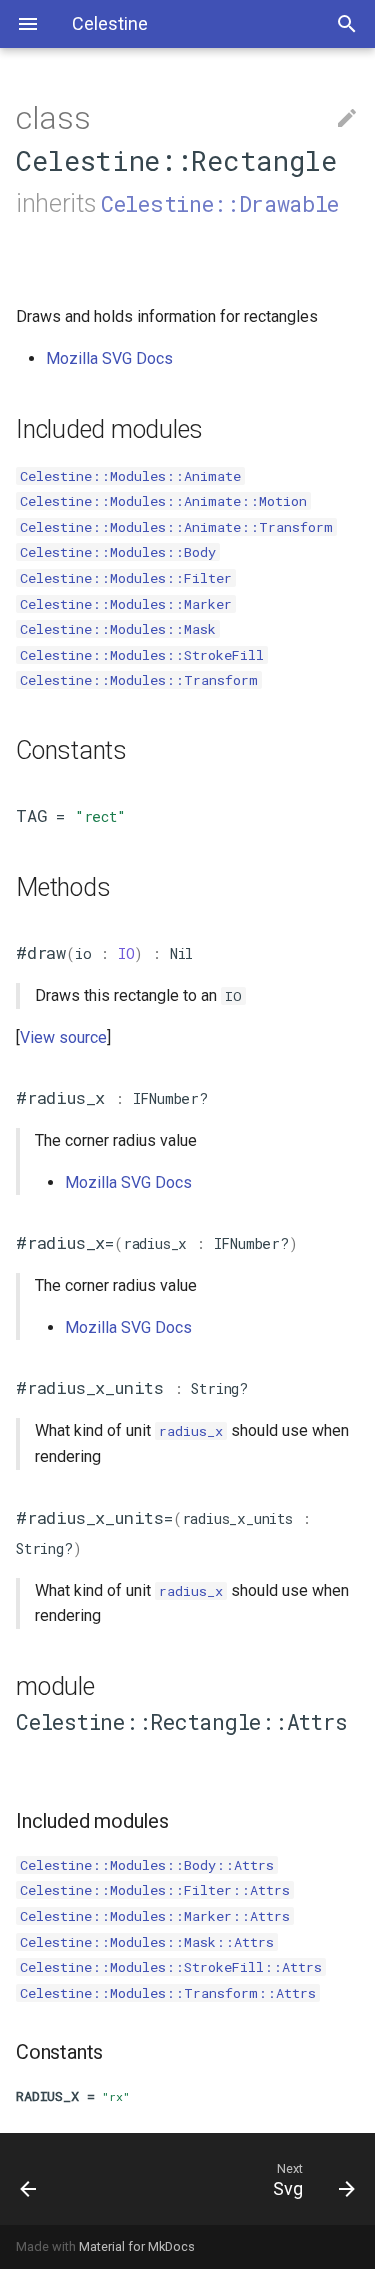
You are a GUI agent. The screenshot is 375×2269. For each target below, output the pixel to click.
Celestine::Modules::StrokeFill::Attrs (171, 1967)
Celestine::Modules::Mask (118, 629)
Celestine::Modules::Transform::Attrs (168, 1993)
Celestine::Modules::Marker (126, 604)
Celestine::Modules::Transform (139, 680)
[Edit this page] (347, 119)
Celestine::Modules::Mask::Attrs (147, 1942)
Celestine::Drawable (220, 203)
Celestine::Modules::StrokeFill (142, 655)
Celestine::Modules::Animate (130, 476)
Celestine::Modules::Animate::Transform (176, 527)
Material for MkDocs (137, 2246)
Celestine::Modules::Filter (126, 578)
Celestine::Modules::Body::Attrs (147, 1865)
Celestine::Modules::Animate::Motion (163, 501)
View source (63, 1037)
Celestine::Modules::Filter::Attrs (155, 1890)
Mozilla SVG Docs (109, 358)
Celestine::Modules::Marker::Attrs (155, 1916)
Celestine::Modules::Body (118, 552)
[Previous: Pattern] (50, 2179)
